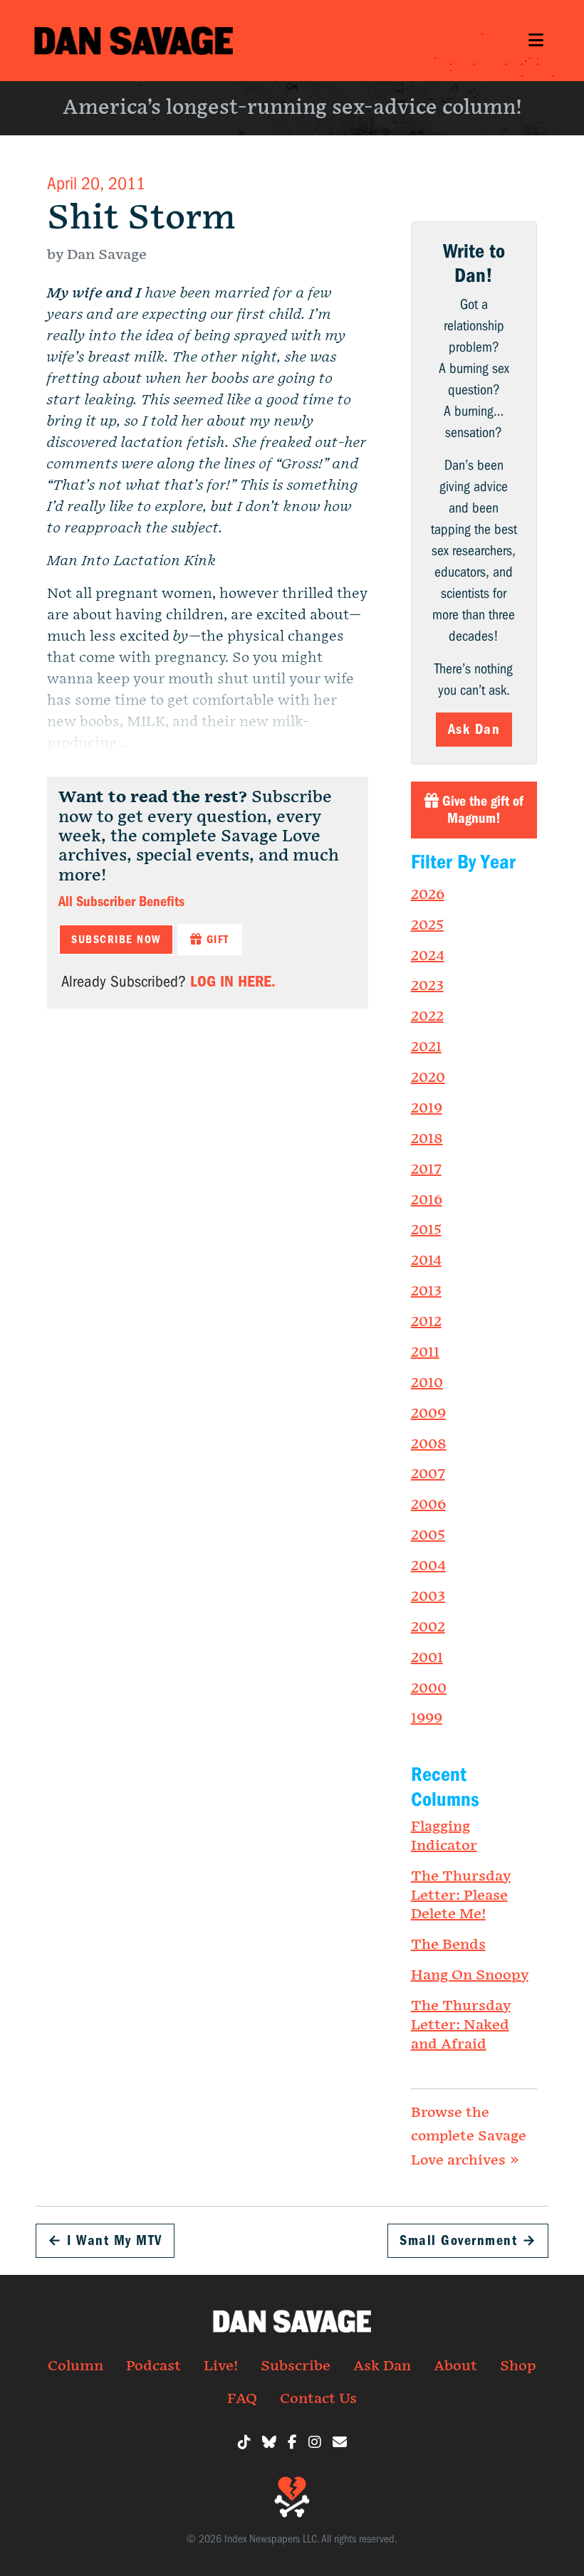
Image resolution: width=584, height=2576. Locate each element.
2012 (426, 1322)
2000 (429, 1688)
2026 (428, 895)
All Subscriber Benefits (121, 901)
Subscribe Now (116, 940)
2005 (428, 1535)
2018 (427, 1139)
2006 (428, 1505)
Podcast (153, 2366)
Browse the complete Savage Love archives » (469, 2136)
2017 (426, 1169)
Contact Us (318, 2399)
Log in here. (233, 981)
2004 (428, 1566)
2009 (428, 1414)
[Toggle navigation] (536, 40)
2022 (427, 1016)
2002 (428, 1627)
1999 (427, 1718)
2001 (427, 1658)
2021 (426, 1047)
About (455, 2366)
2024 (428, 956)
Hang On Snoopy (470, 1975)
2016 (427, 1200)
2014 (426, 1261)
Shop (518, 2366)
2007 (428, 1474)
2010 (427, 1383)
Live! (221, 2366)
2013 (426, 1291)
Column (75, 2366)
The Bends (448, 1945)
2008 (429, 1444)
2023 (427, 986)
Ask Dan (474, 729)
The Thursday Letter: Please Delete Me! (461, 1896)
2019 (427, 1108)
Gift (216, 940)
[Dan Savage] (134, 41)
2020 (428, 1078)
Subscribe (296, 2366)
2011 (425, 1352)
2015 (426, 1230)
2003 (428, 1597)
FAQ (242, 2399)
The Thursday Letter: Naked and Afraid (461, 2025)
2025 (427, 925)
